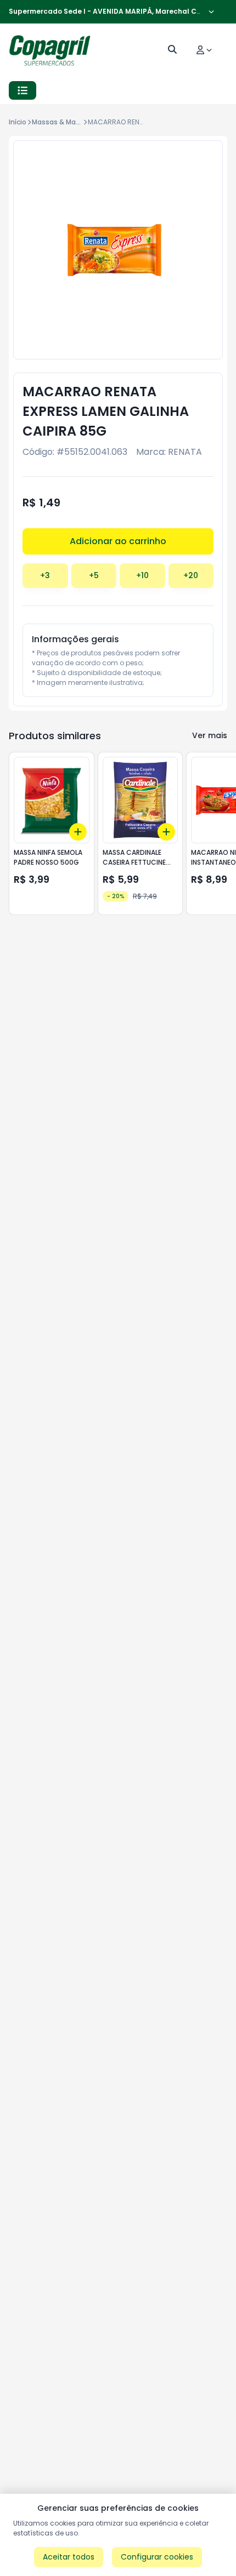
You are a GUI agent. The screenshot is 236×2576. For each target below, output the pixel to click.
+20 (191, 575)
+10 (142, 575)
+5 (94, 575)
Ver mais (210, 735)
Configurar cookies (157, 2557)
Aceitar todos (69, 2557)
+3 (45, 575)
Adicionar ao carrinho (118, 541)
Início (18, 122)
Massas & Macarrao (64, 122)
